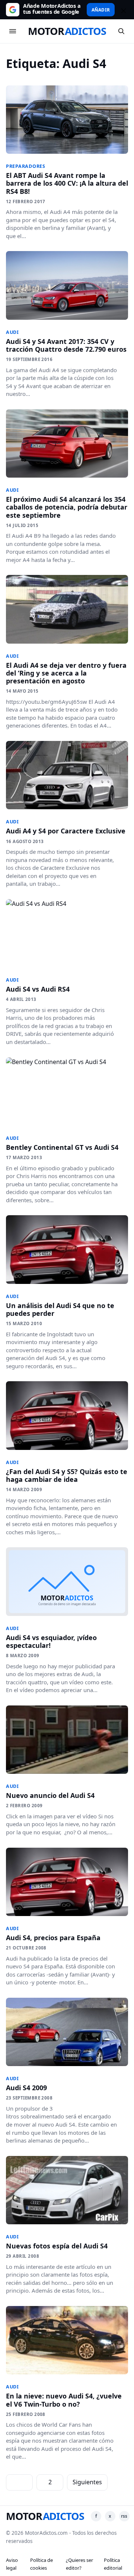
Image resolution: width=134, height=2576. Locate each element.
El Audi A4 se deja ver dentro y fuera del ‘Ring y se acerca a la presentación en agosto (66, 673)
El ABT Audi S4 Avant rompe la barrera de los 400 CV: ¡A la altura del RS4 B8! (67, 183)
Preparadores (26, 166)
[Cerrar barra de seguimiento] (122, 10)
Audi (12, 332)
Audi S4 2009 (26, 2088)
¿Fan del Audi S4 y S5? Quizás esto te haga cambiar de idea (67, 1475)
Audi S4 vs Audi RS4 (38, 989)
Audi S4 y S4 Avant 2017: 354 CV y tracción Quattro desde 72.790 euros (66, 345)
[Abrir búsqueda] (121, 31)
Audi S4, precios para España (53, 1938)
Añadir (101, 10)
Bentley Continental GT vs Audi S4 (62, 1147)
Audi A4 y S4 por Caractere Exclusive (66, 831)
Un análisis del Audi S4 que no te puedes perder (60, 1309)
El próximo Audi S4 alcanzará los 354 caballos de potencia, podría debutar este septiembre (67, 507)
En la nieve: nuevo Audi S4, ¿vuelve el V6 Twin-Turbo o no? (64, 2400)
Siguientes (87, 2482)
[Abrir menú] (13, 31)
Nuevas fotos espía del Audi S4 (57, 2246)
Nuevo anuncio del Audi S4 (50, 1795)
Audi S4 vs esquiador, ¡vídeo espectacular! (51, 1641)
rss (124, 2516)
